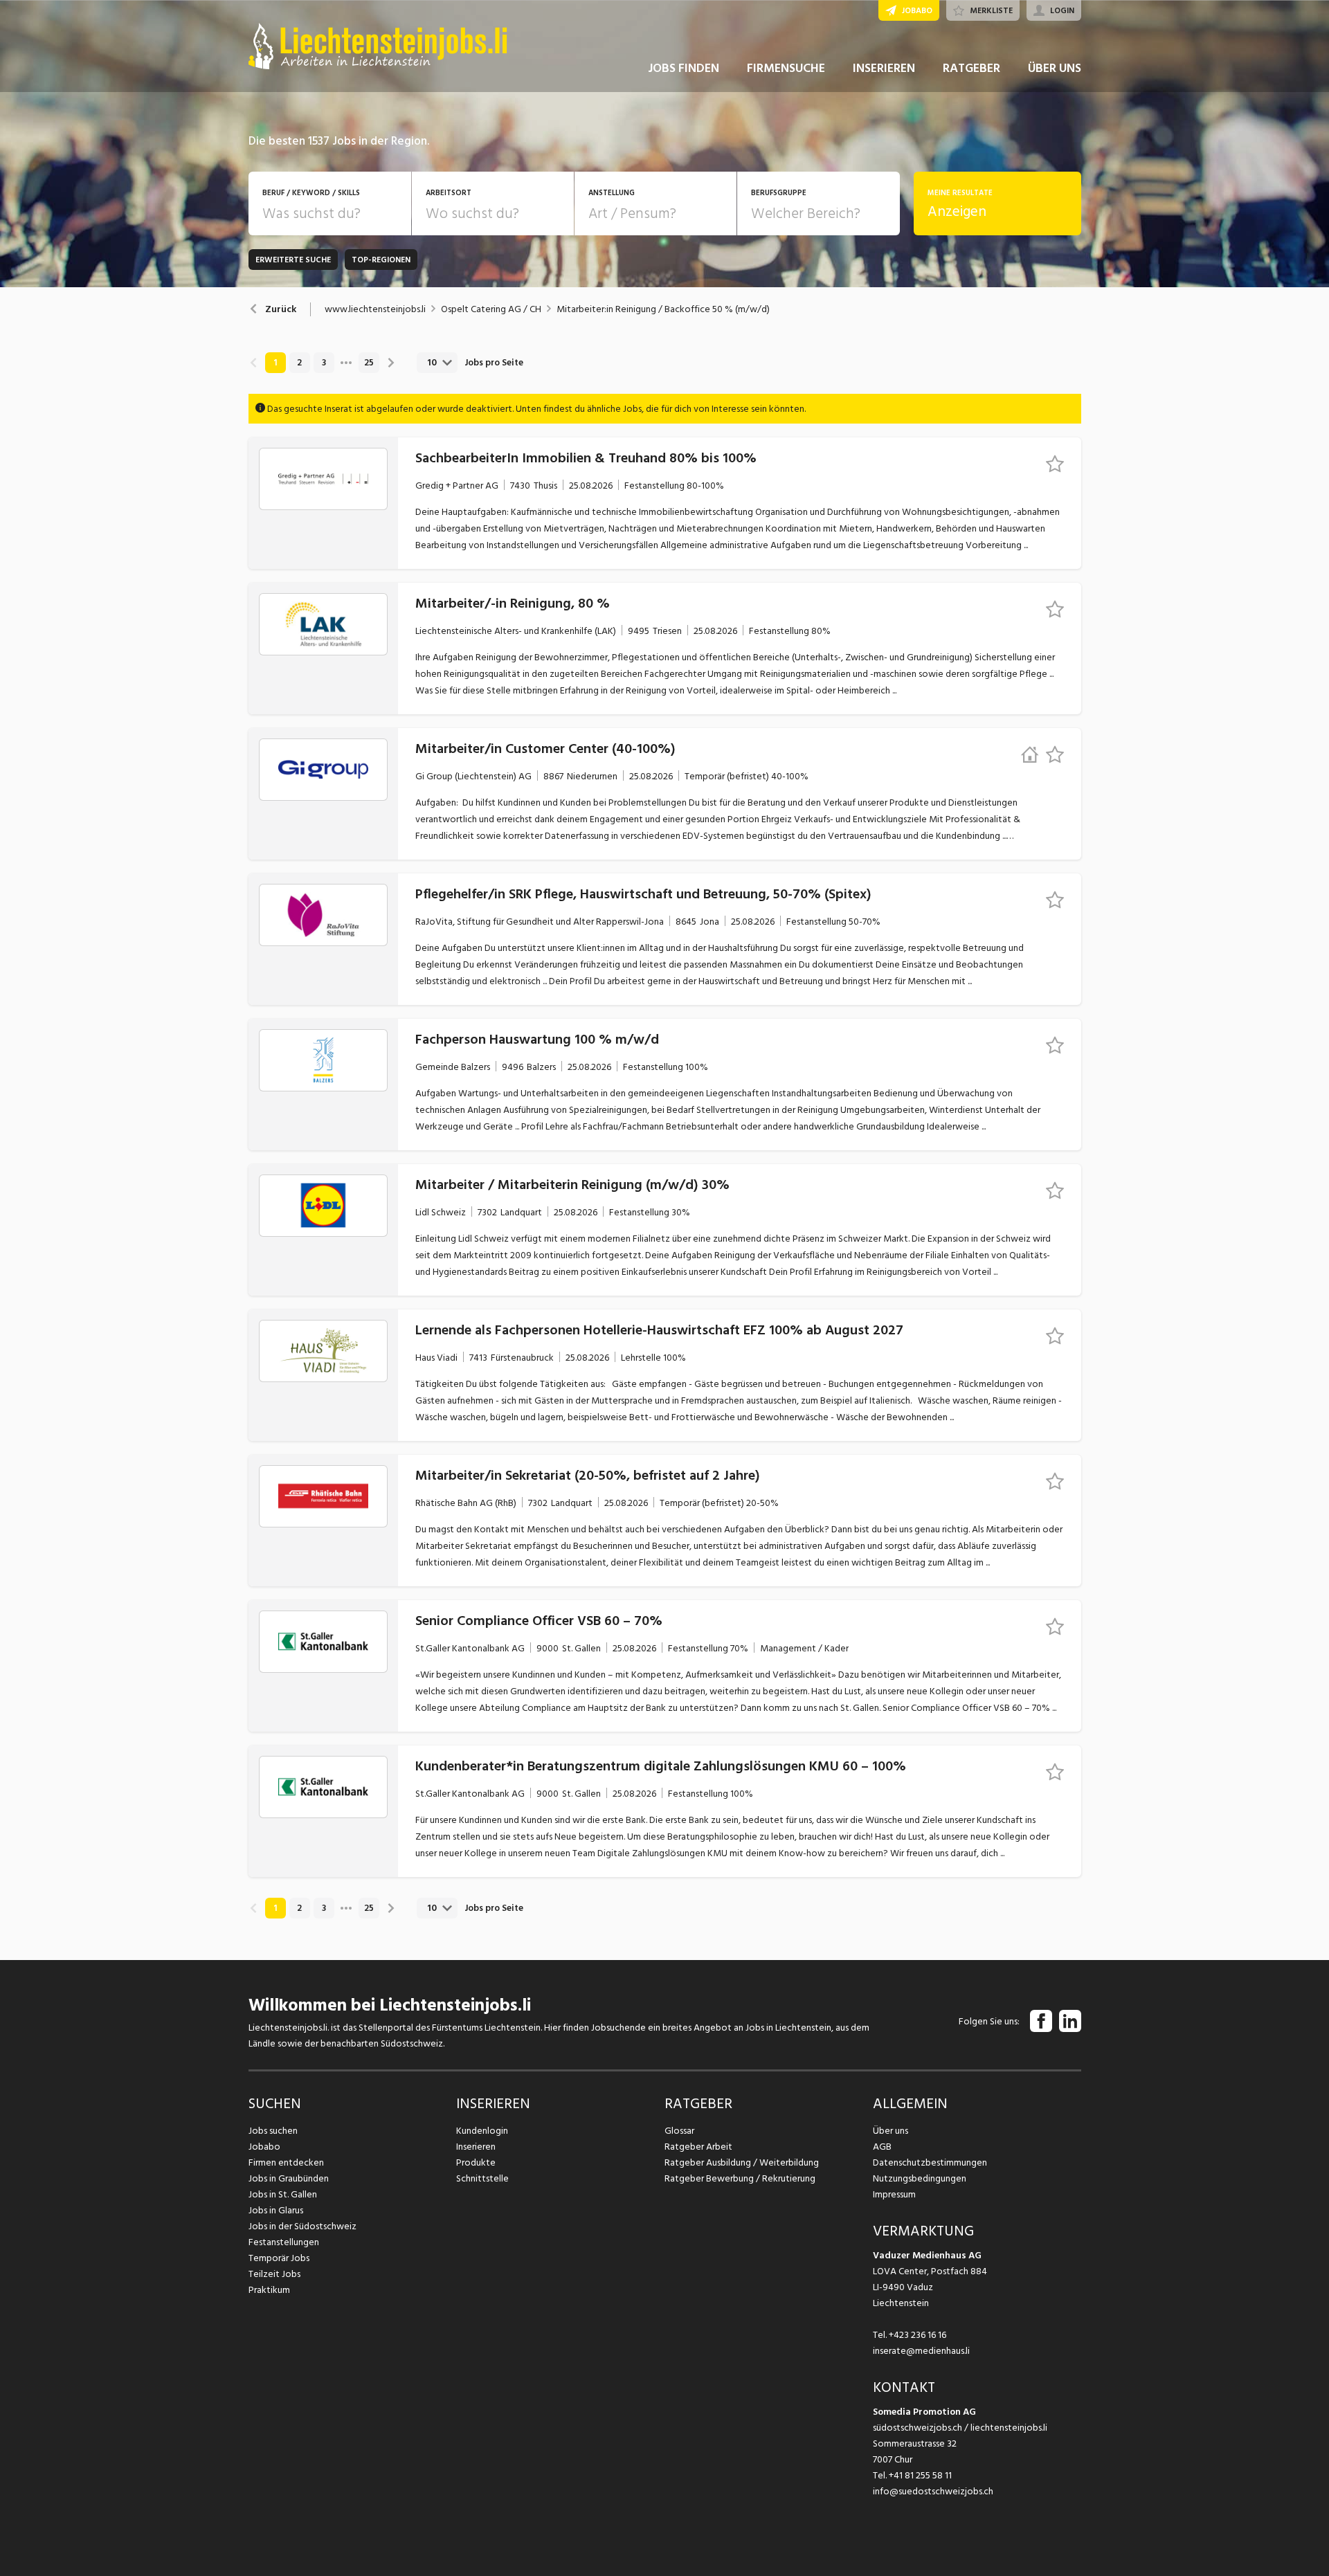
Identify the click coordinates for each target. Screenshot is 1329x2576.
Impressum (894, 2194)
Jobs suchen (273, 2131)
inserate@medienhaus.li (921, 2351)
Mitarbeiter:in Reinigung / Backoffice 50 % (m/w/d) (663, 309)
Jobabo (264, 2147)
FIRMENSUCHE (786, 68)
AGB (882, 2147)
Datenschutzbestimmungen (930, 2162)
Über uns (890, 2131)
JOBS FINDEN (684, 68)
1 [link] (275, 363)
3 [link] (324, 363)
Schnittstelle (482, 2178)
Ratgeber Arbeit (698, 2147)
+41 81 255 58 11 (920, 2475)
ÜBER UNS (1055, 68)
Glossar (679, 2131)
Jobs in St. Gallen (283, 2194)
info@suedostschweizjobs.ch (933, 2491)
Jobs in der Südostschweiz (302, 2226)
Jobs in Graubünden (289, 2178)
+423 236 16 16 (917, 2335)
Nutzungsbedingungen (920, 2178)
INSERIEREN (884, 68)
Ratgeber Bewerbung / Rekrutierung (740, 2178)
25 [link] (369, 363)
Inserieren (476, 2147)
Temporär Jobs (279, 2258)
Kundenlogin (482, 2131)
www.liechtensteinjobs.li (375, 309)
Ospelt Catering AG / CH (491, 309)
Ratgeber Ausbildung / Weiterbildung (742, 2162)
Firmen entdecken (286, 2162)
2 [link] (299, 363)
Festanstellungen (284, 2242)
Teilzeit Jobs (274, 2274)
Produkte (476, 2162)
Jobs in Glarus (276, 2210)
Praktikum (269, 2290)
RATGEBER (971, 68)
